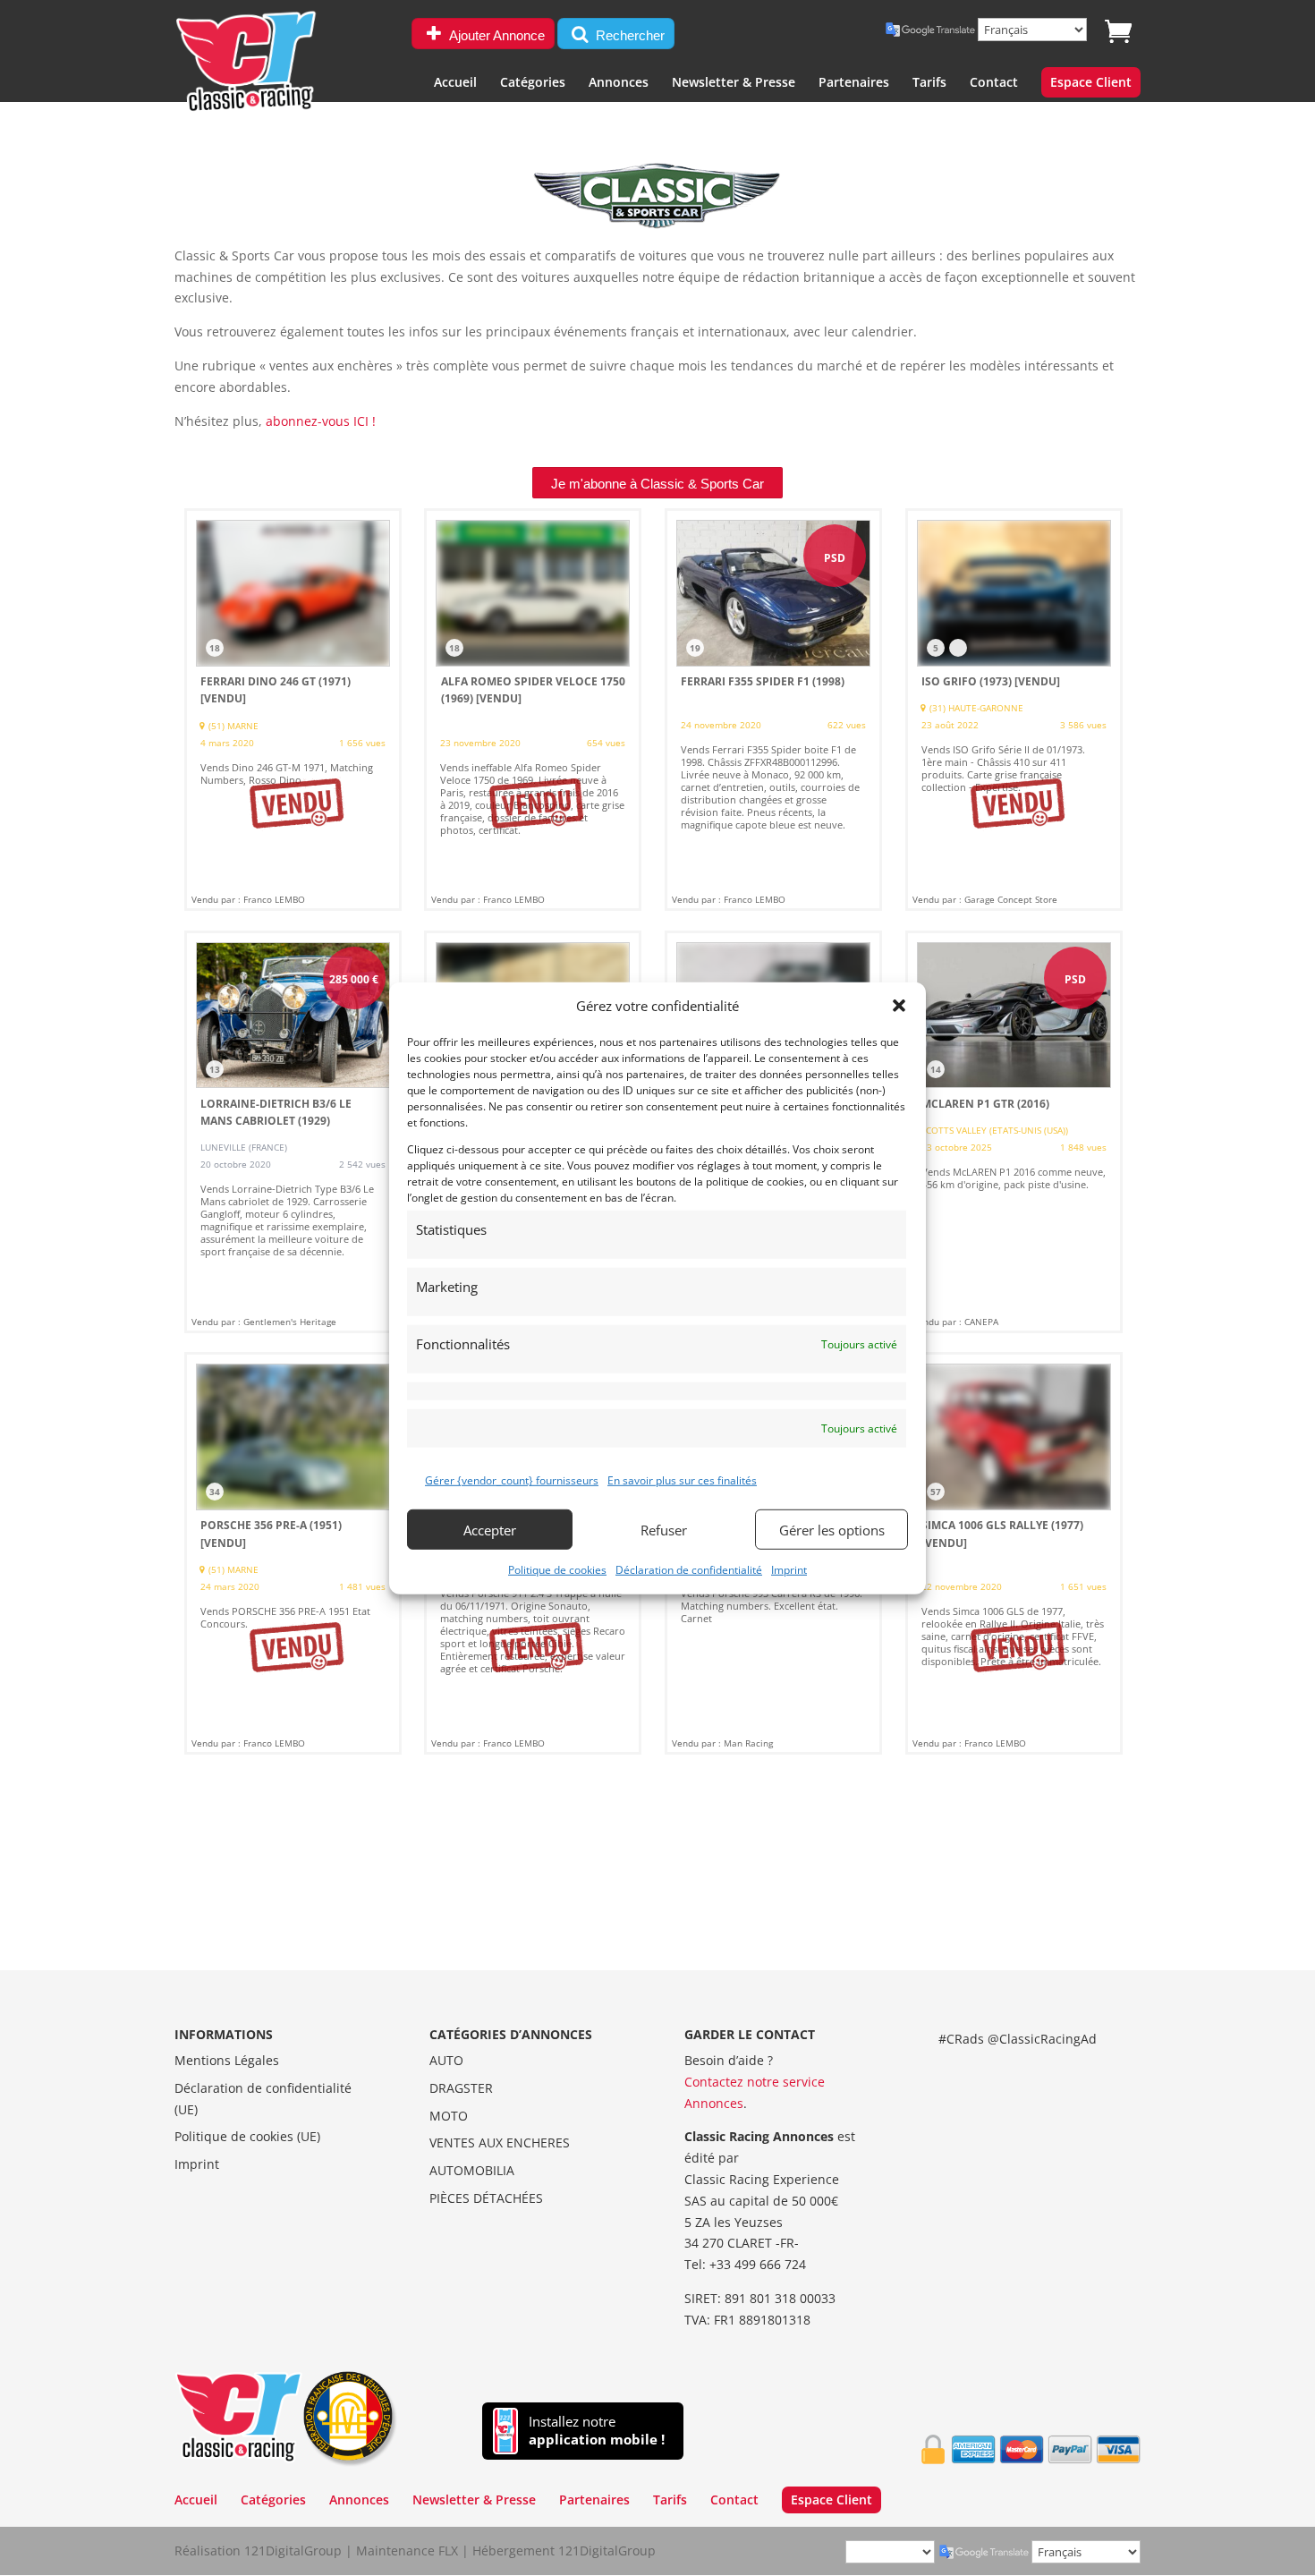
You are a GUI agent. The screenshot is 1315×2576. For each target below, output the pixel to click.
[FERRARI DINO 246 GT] (293, 710)
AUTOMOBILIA (472, 2170)
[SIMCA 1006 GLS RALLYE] (1014, 1553)
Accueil (455, 83)
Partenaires (854, 83)
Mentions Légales (227, 2060)
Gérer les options (832, 1529)
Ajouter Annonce (496, 35)
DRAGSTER (461, 2088)
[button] (899, 1006)
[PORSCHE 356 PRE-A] (293, 1553)
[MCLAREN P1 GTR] (1014, 1132)
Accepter (490, 1529)
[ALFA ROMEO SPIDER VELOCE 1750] (533, 710)
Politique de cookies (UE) (247, 2136)
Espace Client (1091, 83)
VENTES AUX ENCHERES (500, 2142)
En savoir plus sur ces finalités (682, 1480)
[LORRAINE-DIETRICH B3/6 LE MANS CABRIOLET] (293, 1132)
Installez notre (597, 2431)
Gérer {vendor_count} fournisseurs (512, 1480)
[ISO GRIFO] (1014, 710)
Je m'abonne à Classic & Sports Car (657, 484)
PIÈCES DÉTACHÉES (486, 2198)
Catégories (533, 83)
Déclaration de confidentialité (689, 1570)
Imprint (789, 1570)
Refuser (664, 1529)
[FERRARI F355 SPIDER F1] (773, 710)
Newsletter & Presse (734, 83)
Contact (994, 83)
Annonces (619, 83)
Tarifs (929, 83)
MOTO (449, 2116)
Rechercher (628, 35)
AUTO (446, 2060)
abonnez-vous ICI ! (321, 421)
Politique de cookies (557, 1570)
